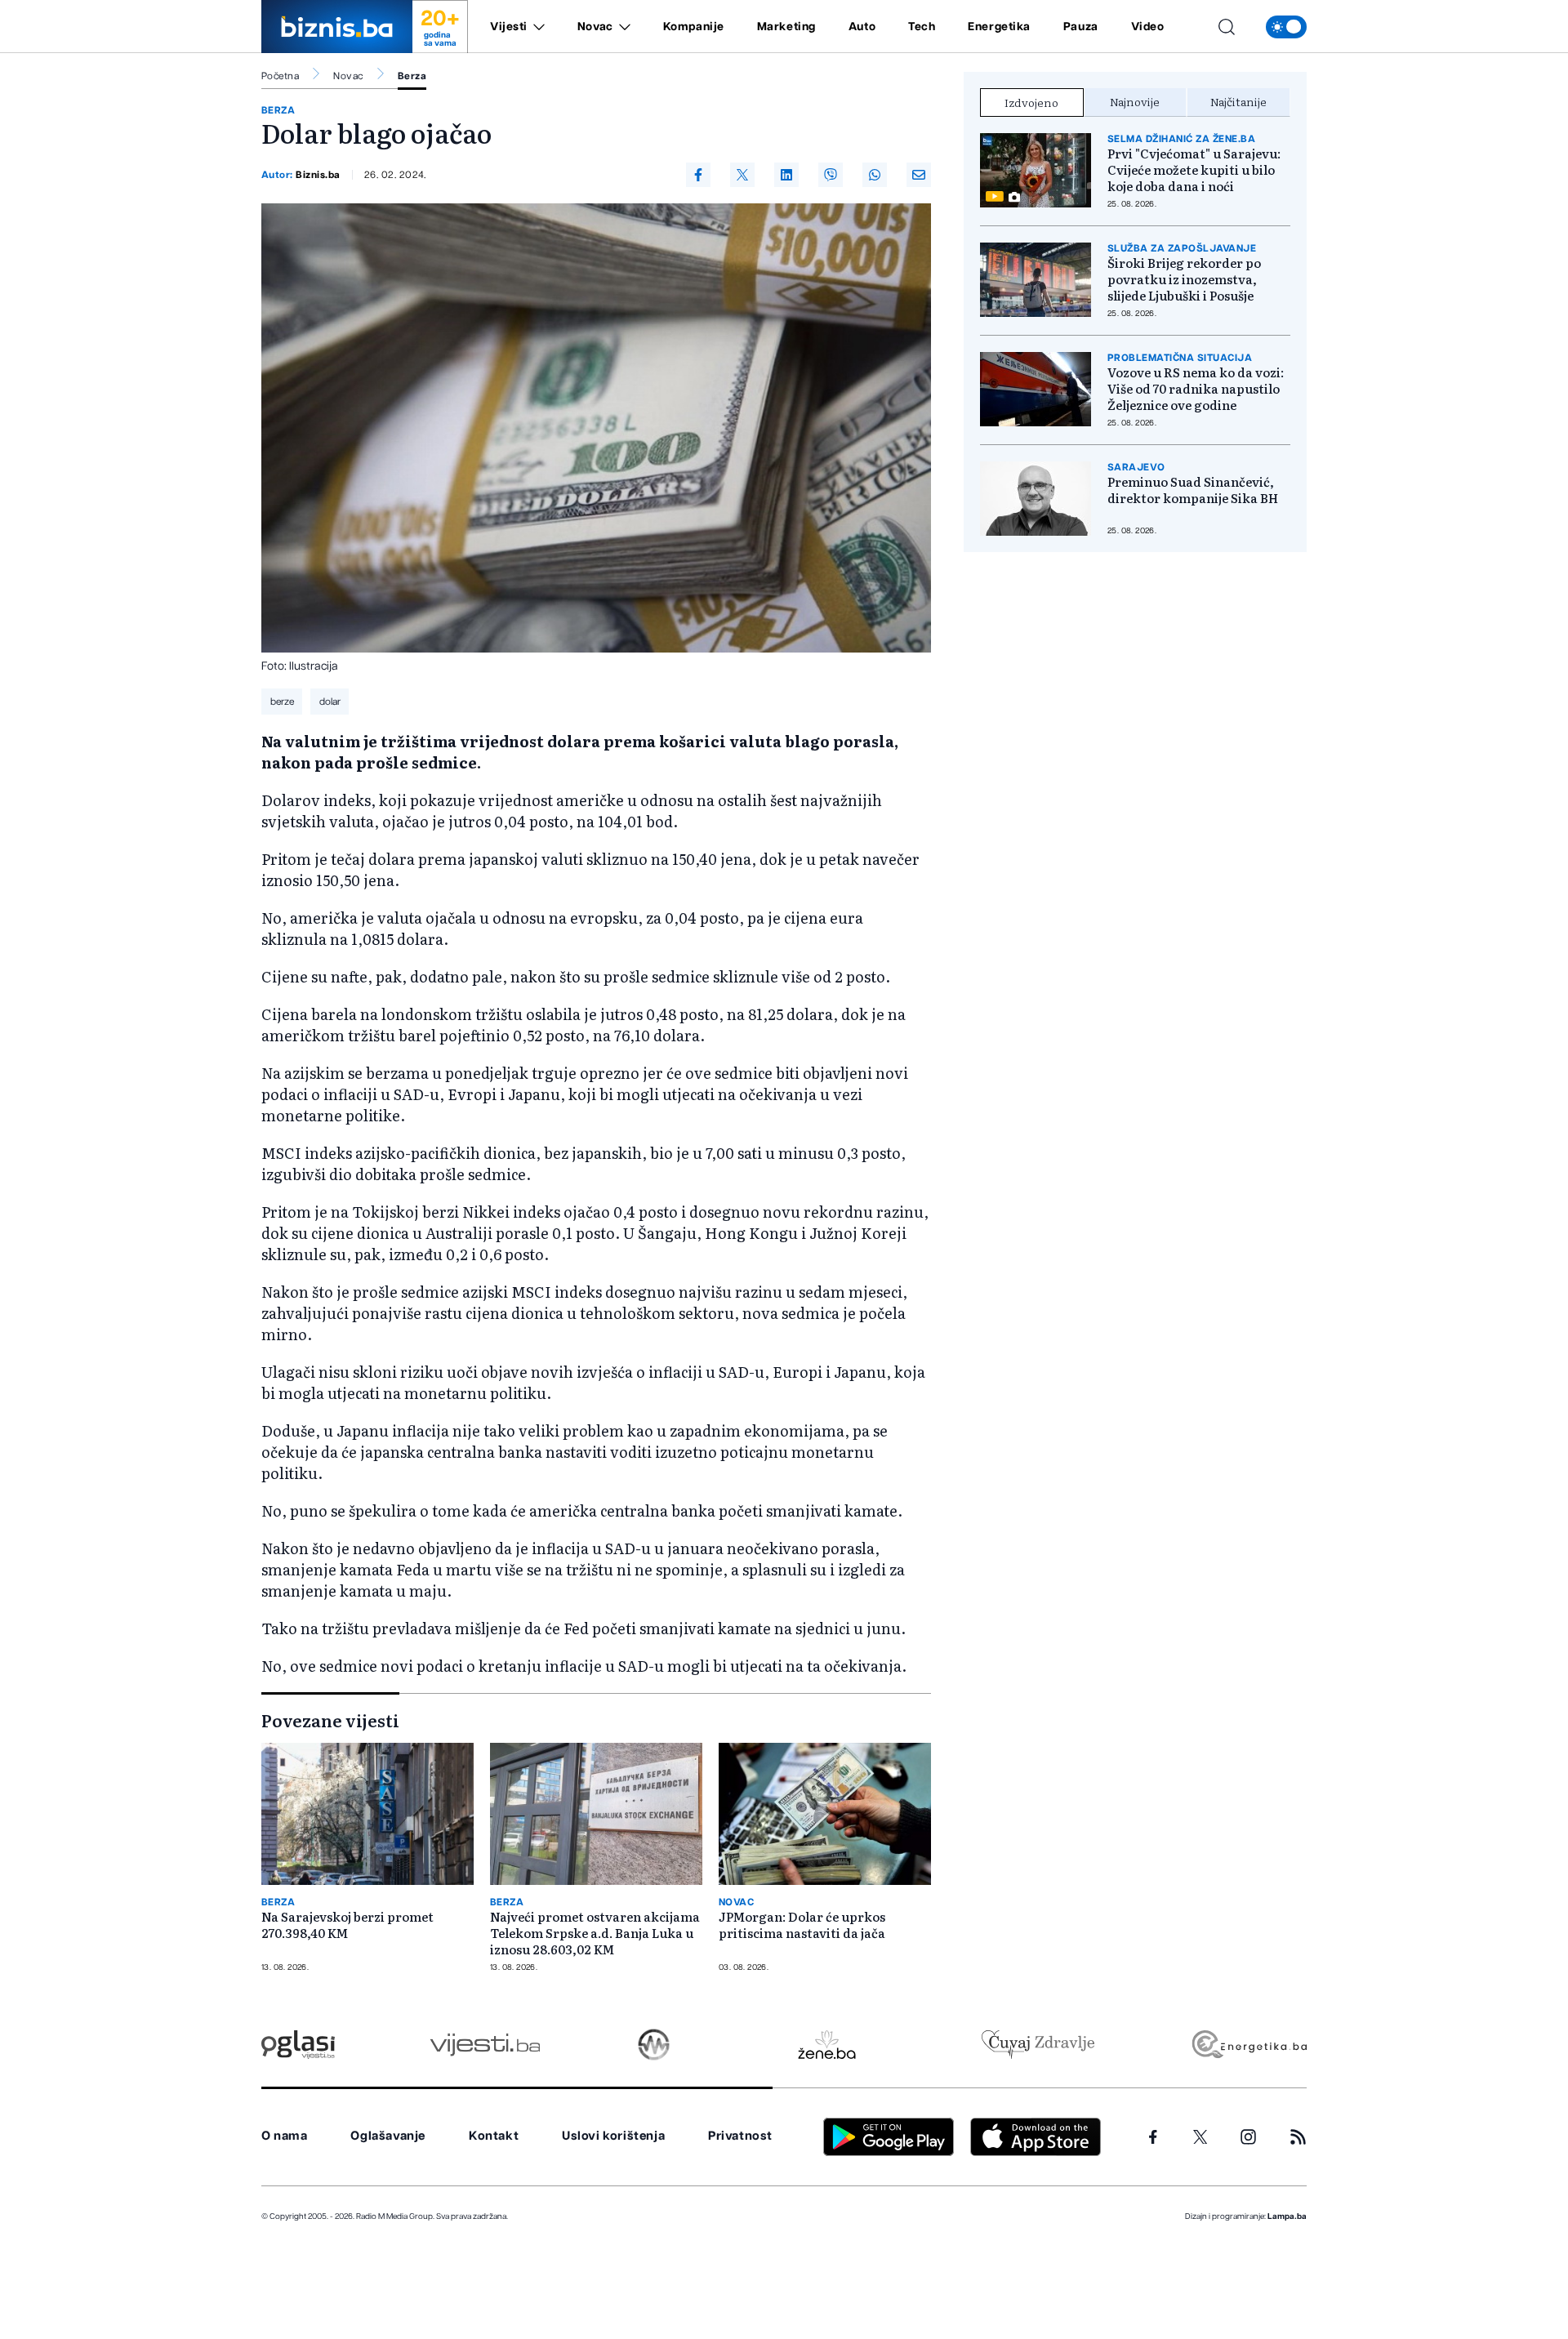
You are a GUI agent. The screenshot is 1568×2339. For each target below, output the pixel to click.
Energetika (999, 27)
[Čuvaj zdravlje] (1038, 2045)
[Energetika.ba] (1248, 2045)
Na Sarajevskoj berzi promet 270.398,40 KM (347, 1925)
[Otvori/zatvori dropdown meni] (536, 27)
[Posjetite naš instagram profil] (1248, 2137)
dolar (330, 702)
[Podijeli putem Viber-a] (831, 175)
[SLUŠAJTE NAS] (654, 2045)
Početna (280, 76)
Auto (862, 27)
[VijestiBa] (485, 2045)
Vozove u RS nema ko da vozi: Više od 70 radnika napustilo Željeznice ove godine (1196, 389)
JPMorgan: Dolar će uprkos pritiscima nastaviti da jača (802, 1925)
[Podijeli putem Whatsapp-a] (875, 175)
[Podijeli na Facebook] (698, 175)
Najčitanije (1238, 101)
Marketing (786, 27)
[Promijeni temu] (1286, 27)
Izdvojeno (1031, 102)
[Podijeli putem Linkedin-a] (786, 175)
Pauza (1081, 27)
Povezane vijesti (330, 1720)
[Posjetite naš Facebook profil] (1153, 2137)
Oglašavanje (388, 2136)
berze (282, 702)
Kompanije (694, 27)
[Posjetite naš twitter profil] (1200, 2137)
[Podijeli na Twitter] (742, 175)
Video (1148, 27)
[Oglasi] (298, 2045)
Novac (595, 27)
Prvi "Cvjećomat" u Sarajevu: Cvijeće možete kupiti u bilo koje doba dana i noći (1194, 170)
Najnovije (1135, 101)
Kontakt (494, 2136)
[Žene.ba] (827, 2045)
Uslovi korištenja (613, 2136)
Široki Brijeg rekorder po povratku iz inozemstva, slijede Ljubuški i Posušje (1184, 279)
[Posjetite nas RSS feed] (1298, 2137)
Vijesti (509, 27)
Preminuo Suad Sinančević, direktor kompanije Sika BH (1193, 490)
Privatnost (740, 2136)
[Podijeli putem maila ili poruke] (919, 175)
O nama (285, 2136)
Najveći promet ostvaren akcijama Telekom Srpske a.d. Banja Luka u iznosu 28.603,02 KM (595, 1933)
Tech (922, 27)
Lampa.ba (1287, 2216)
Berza (412, 76)
